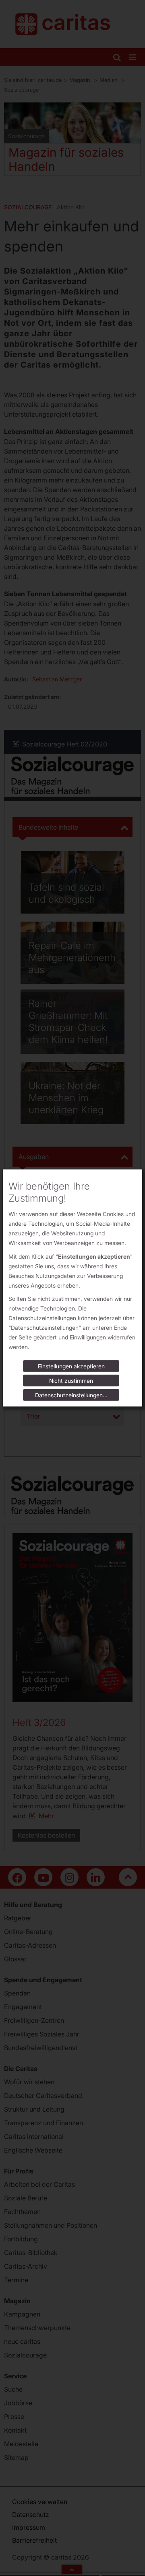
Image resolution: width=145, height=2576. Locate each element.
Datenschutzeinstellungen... (71, 1395)
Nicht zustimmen (71, 1381)
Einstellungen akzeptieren (71, 1366)
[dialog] (72, 1288)
